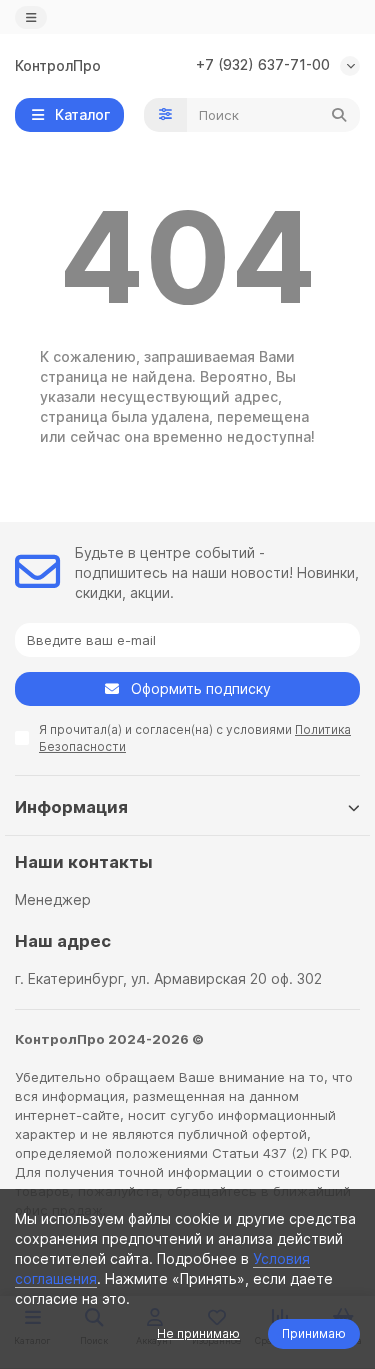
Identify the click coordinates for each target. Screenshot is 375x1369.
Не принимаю (198, 1333)
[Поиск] (339, 115)
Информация (71, 807)
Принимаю (314, 1333)
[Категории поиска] (165, 115)
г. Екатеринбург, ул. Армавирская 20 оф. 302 (168, 978)
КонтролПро (58, 65)
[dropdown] (31, 17)
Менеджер (53, 899)
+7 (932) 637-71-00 (263, 65)
